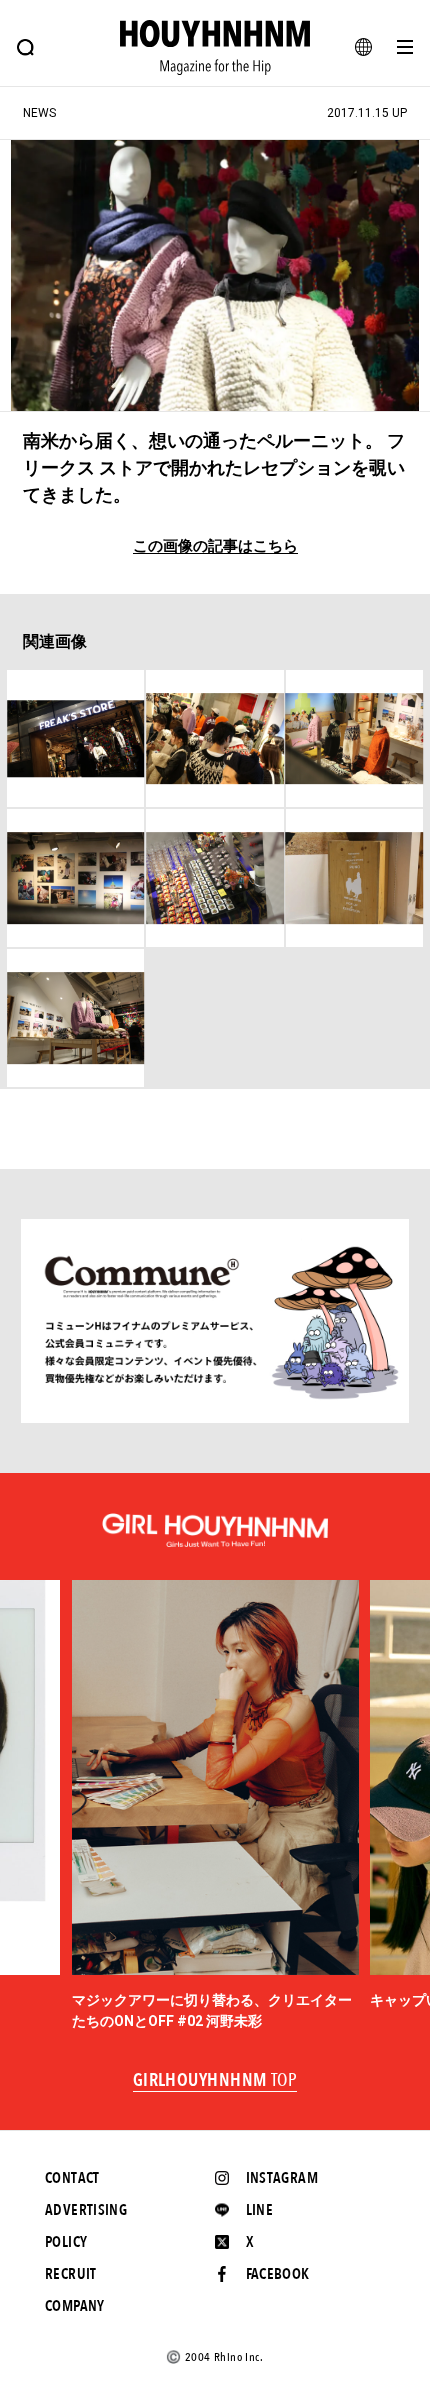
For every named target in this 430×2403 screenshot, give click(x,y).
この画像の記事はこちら (215, 546)
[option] (215, 1806)
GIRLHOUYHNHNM (215, 2081)
